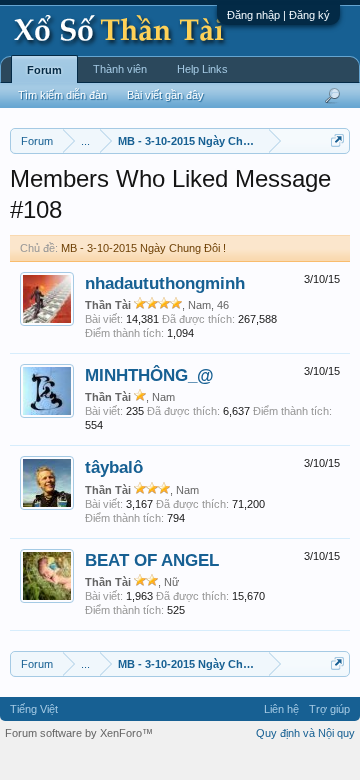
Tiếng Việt (34, 709)
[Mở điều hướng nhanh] (337, 140)
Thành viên (120, 69)
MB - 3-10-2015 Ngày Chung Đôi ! (143, 248)
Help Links (202, 69)
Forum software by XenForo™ (79, 733)
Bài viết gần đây (165, 95)
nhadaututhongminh (165, 283)
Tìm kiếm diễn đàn (62, 95)
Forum (44, 70)
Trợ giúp (329, 709)
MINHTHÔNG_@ (149, 375)
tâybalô (114, 467)
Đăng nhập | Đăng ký (278, 15)
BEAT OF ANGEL (152, 560)
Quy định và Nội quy (305, 733)
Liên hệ (281, 709)
